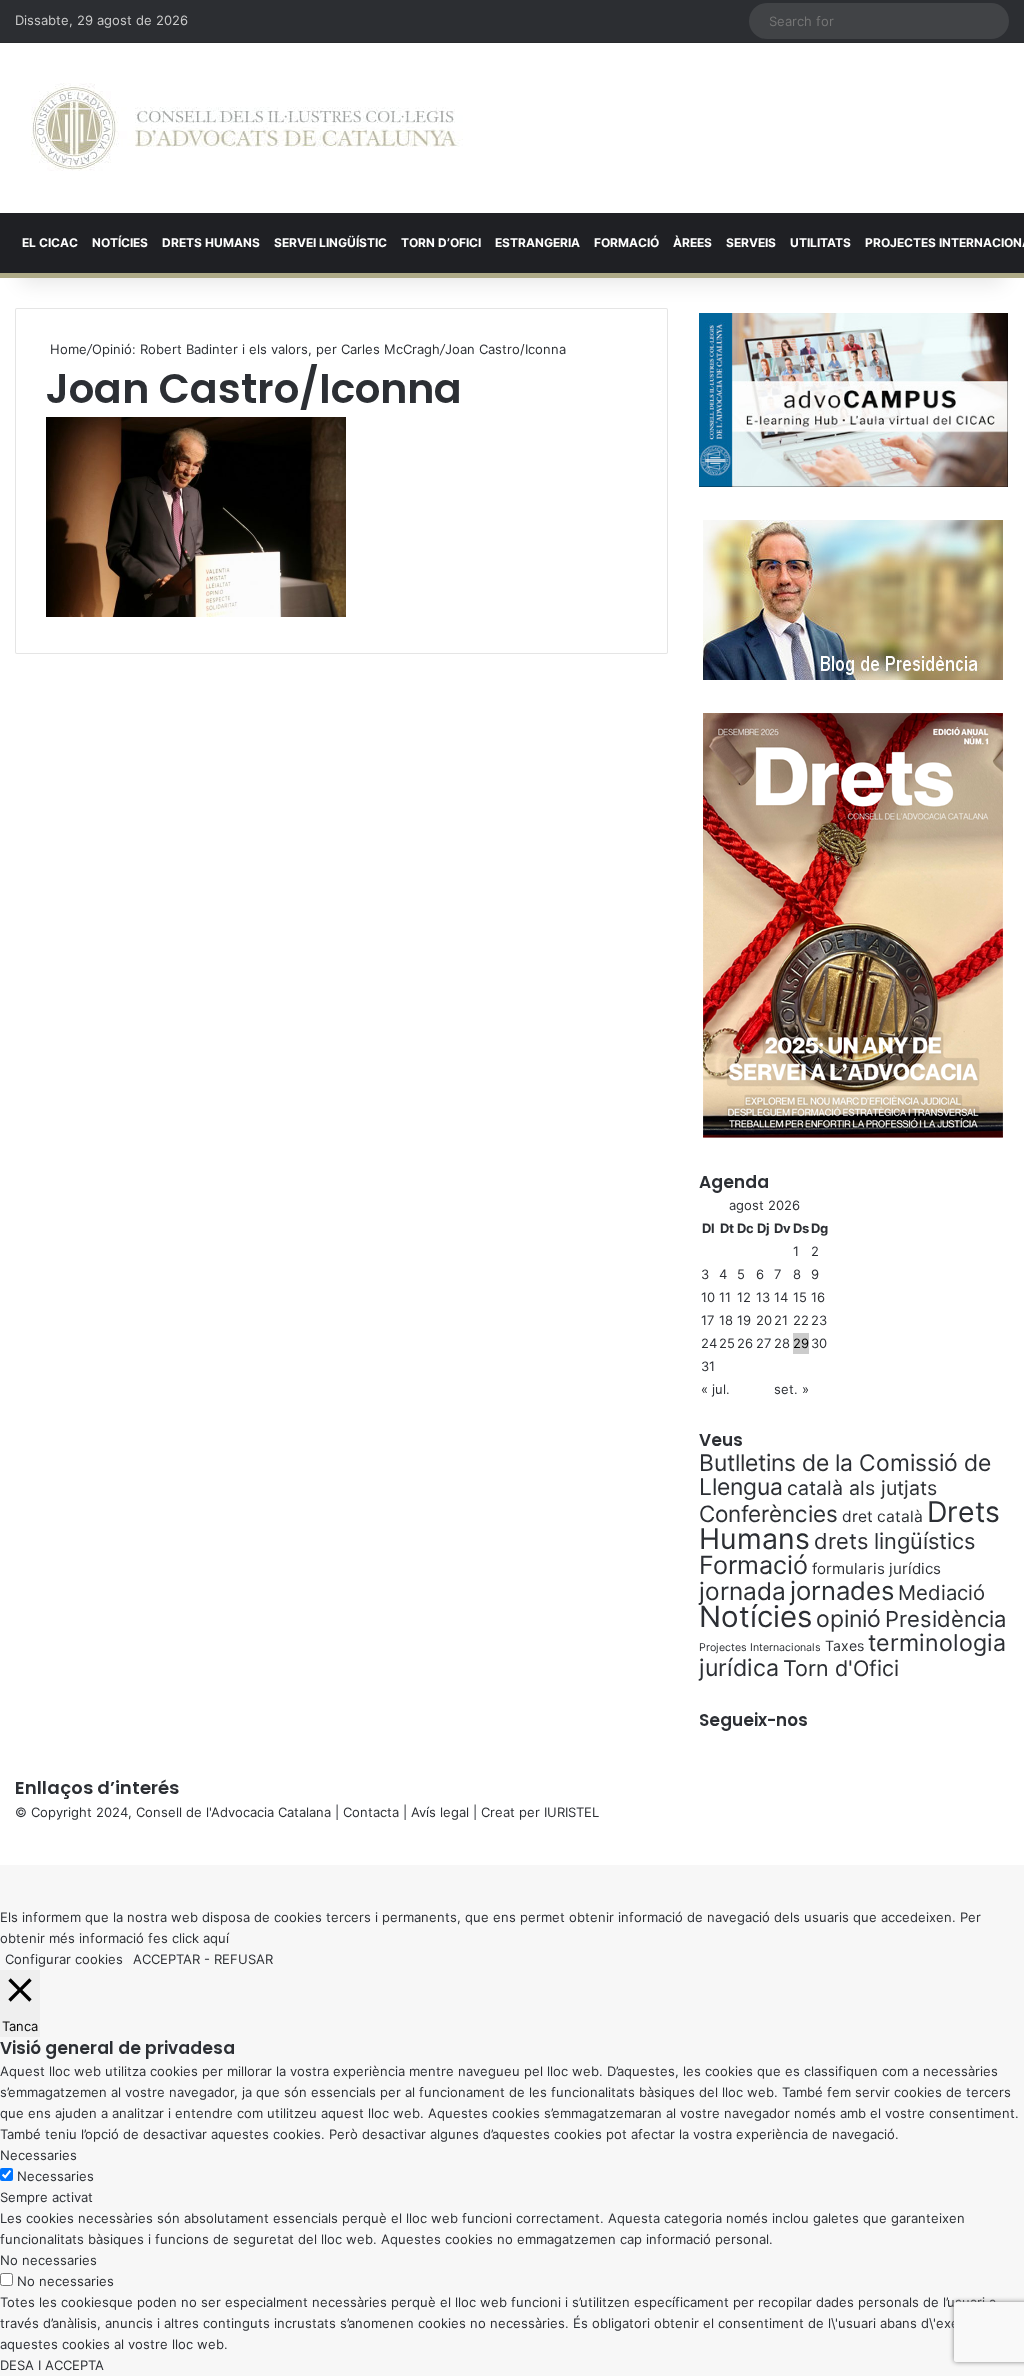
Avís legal (440, 1812)
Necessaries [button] (38, 2155)
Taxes (844, 1645)
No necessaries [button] (48, 2260)
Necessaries (55, 2176)
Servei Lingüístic (330, 242)
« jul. (715, 1389)
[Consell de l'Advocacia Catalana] (244, 128)
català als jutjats (862, 1488)
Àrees (692, 242)
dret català (882, 1516)
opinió (848, 1619)
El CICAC (50, 242)
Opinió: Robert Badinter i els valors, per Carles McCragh (266, 349)
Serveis (751, 242)
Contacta (371, 1812)
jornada (742, 1591)
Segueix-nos (753, 1720)
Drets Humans (211, 242)
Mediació (941, 1592)
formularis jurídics (876, 1568)
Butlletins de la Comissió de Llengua (845, 1475)
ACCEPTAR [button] (166, 1959)
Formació (626, 242)
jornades (842, 1590)
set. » (791, 1389)
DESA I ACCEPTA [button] (52, 2365)
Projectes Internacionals (760, 1647)
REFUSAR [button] (243, 1959)
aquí (216, 1938)
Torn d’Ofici (441, 242)
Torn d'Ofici (841, 1668)
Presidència (945, 1619)
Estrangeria (537, 242)
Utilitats (820, 242)
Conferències (768, 1513)
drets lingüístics (894, 1541)
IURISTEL (571, 1812)
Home (66, 349)
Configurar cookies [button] (64, 1959)
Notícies (120, 242)
